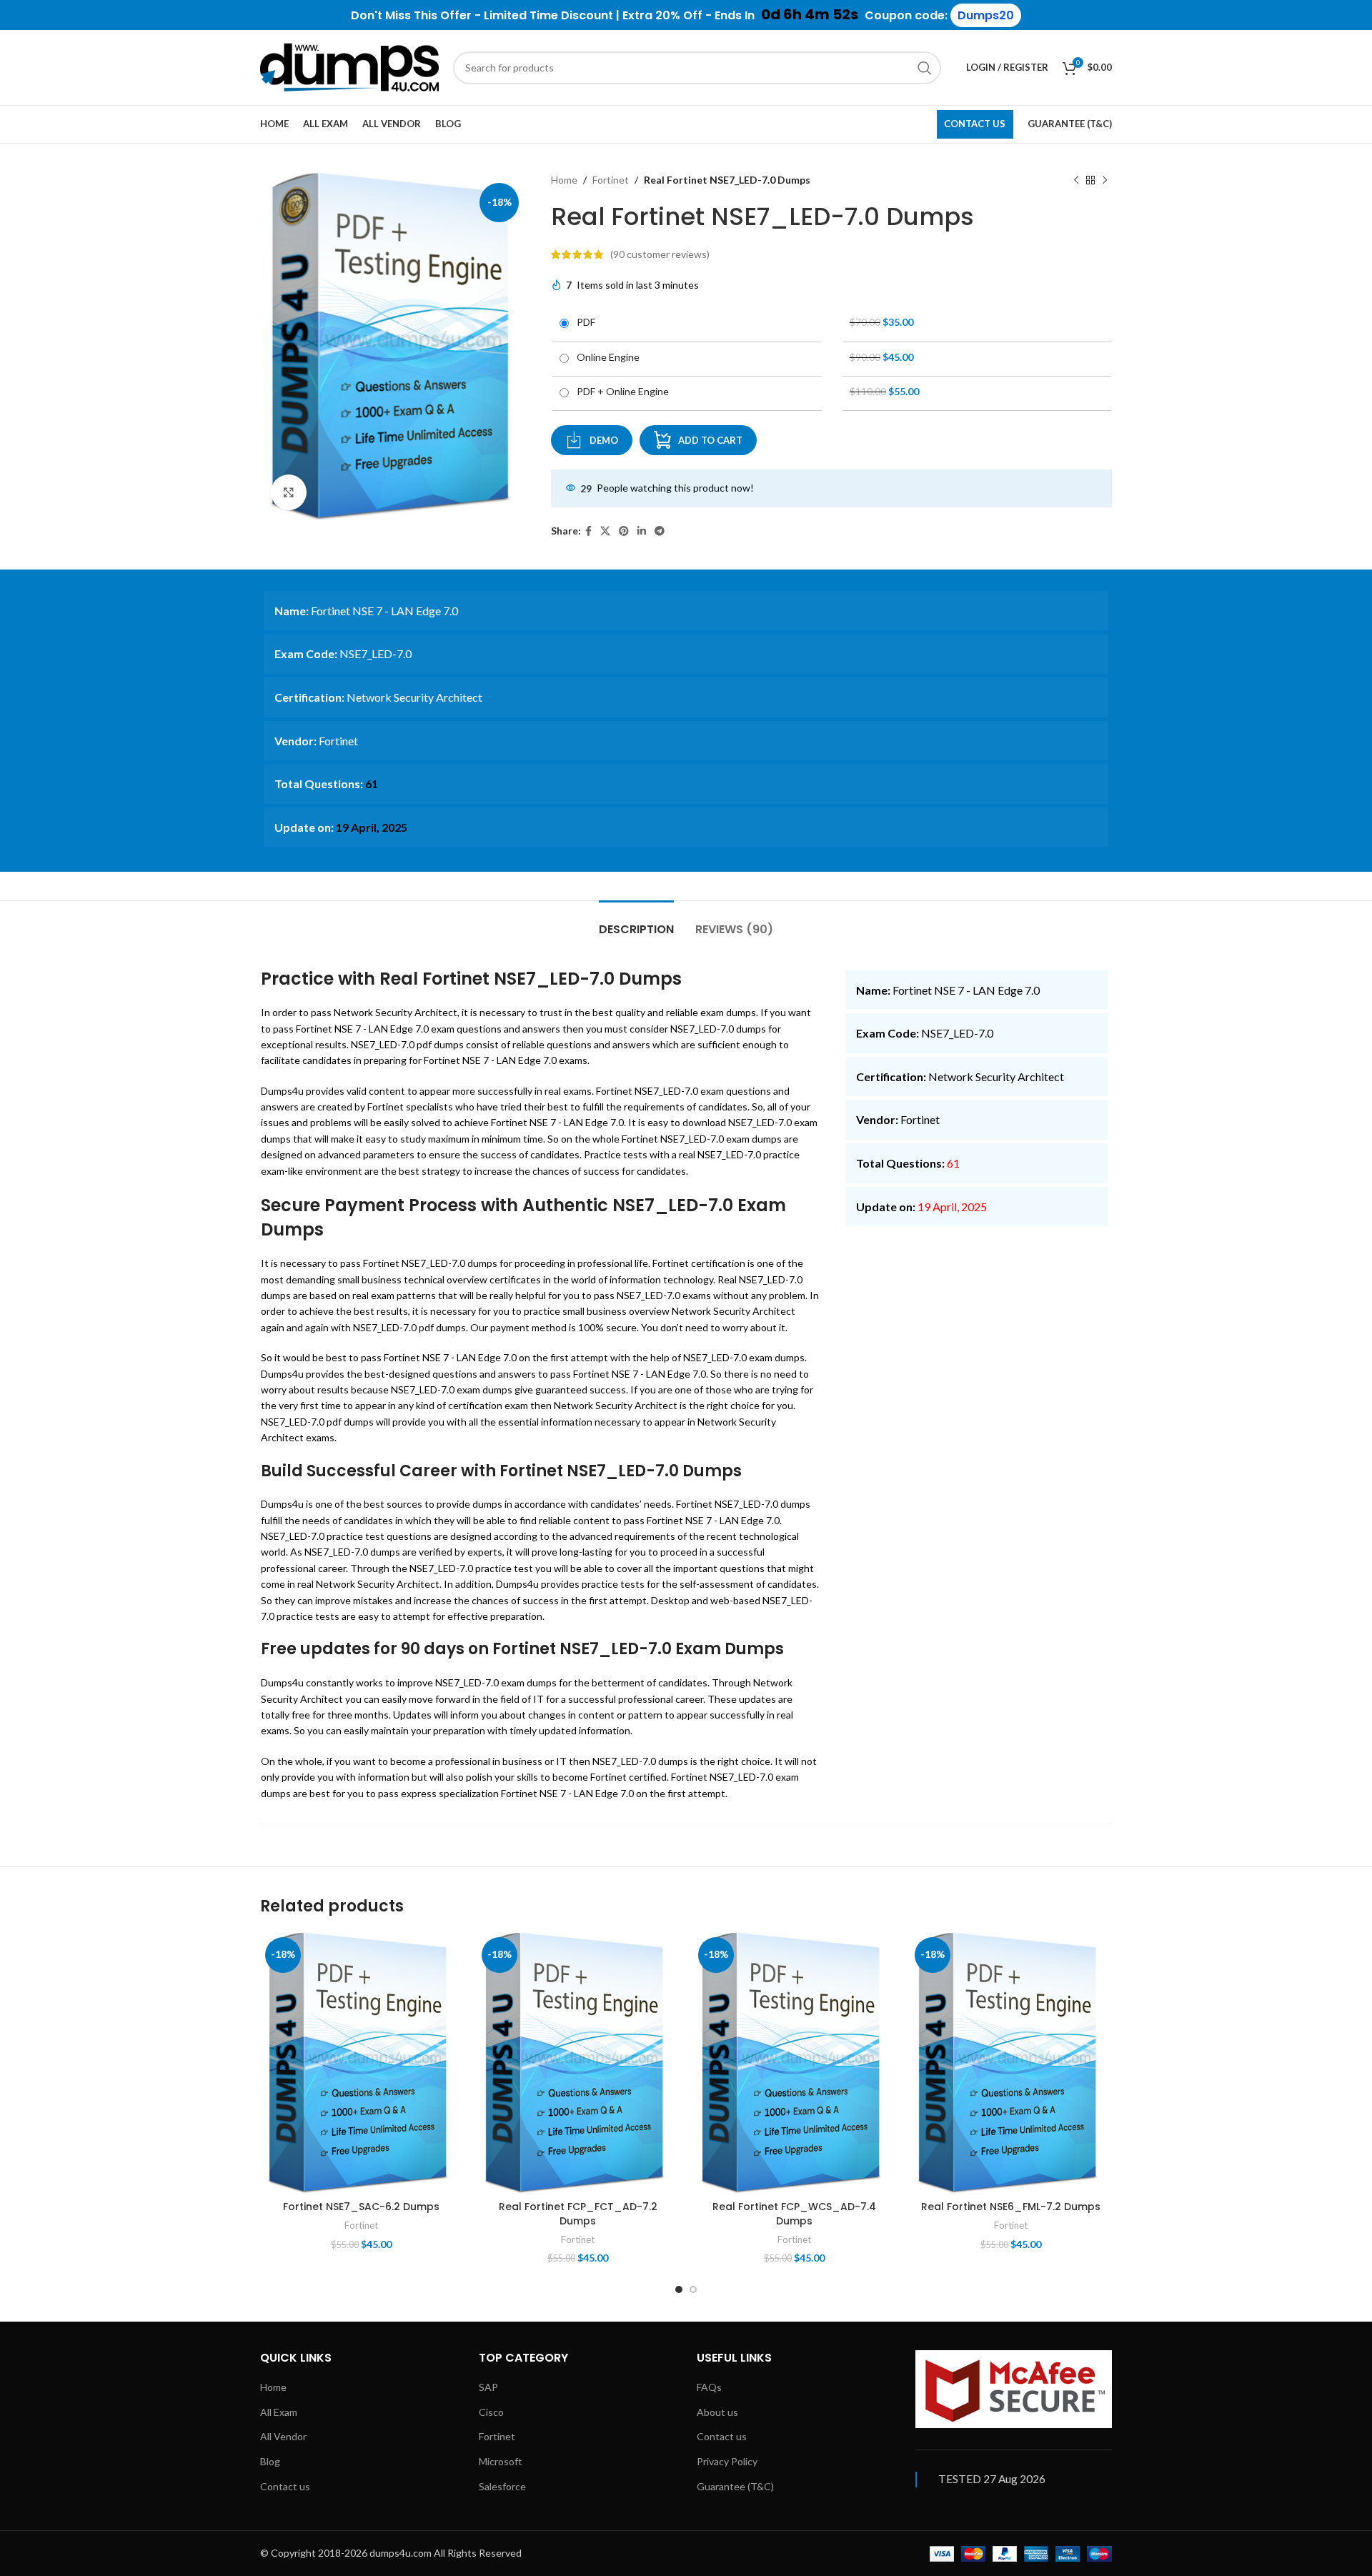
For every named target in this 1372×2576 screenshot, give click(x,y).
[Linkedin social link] (642, 531)
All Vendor (283, 2436)
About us (717, 2412)
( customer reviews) (660, 254)
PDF (584, 322)
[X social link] (605, 531)
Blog (270, 2461)
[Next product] (1105, 180)
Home (564, 180)
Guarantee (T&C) (735, 2486)
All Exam (279, 2412)
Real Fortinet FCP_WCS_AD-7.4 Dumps (794, 2214)
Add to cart (710, 440)
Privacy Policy (727, 2461)
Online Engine (606, 357)
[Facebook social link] (588, 531)
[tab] (636, 922)
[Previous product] (1076, 180)
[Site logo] (349, 66)
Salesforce (502, 2486)
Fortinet (611, 180)
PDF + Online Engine (621, 391)
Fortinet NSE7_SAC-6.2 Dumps (361, 2207)
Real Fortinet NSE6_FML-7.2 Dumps (1011, 2207)
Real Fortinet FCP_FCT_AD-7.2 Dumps (578, 2214)
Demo (604, 440)
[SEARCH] (925, 68)
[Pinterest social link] (624, 531)
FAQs (709, 2387)
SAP (488, 2387)
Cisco (491, 2412)
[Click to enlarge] (289, 492)
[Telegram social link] (660, 531)
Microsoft (501, 2461)
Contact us (285, 2486)
